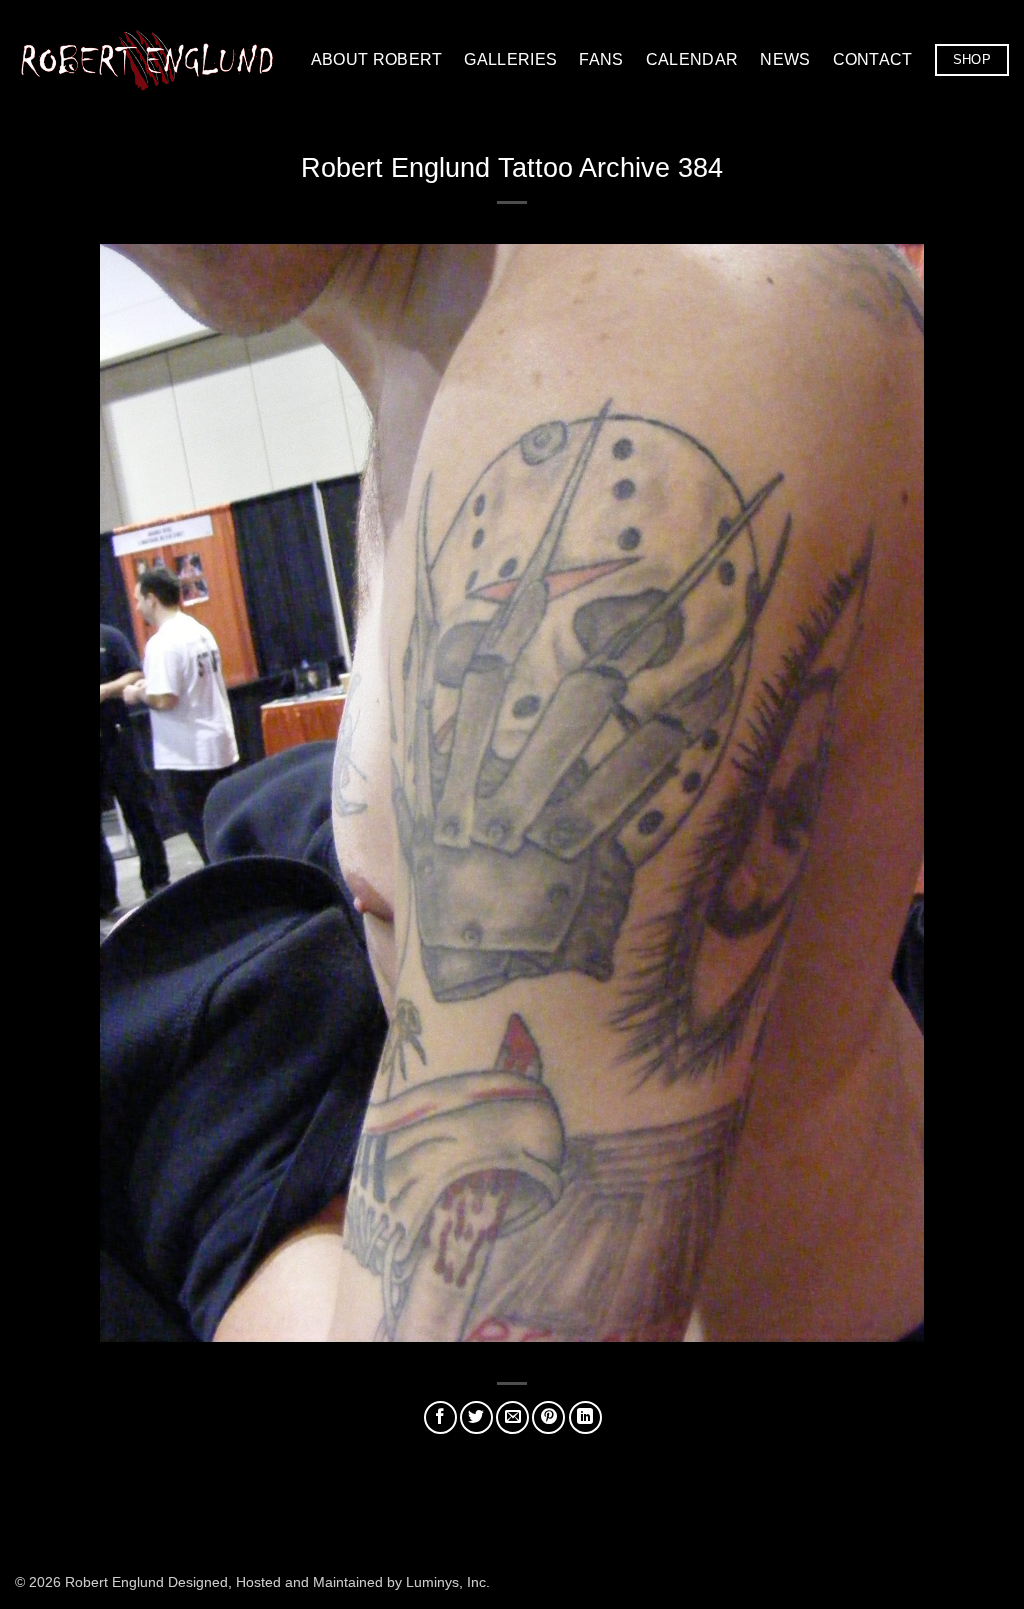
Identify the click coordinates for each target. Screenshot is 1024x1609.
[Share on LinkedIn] (585, 1417)
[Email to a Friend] (512, 1417)
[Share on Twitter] (476, 1417)
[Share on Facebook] (440, 1417)
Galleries (510, 59)
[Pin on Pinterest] (548, 1417)
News (785, 59)
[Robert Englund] (147, 59)
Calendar (692, 59)
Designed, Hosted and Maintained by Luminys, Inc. (329, 1582)
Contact (873, 59)
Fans (601, 59)
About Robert (377, 59)
